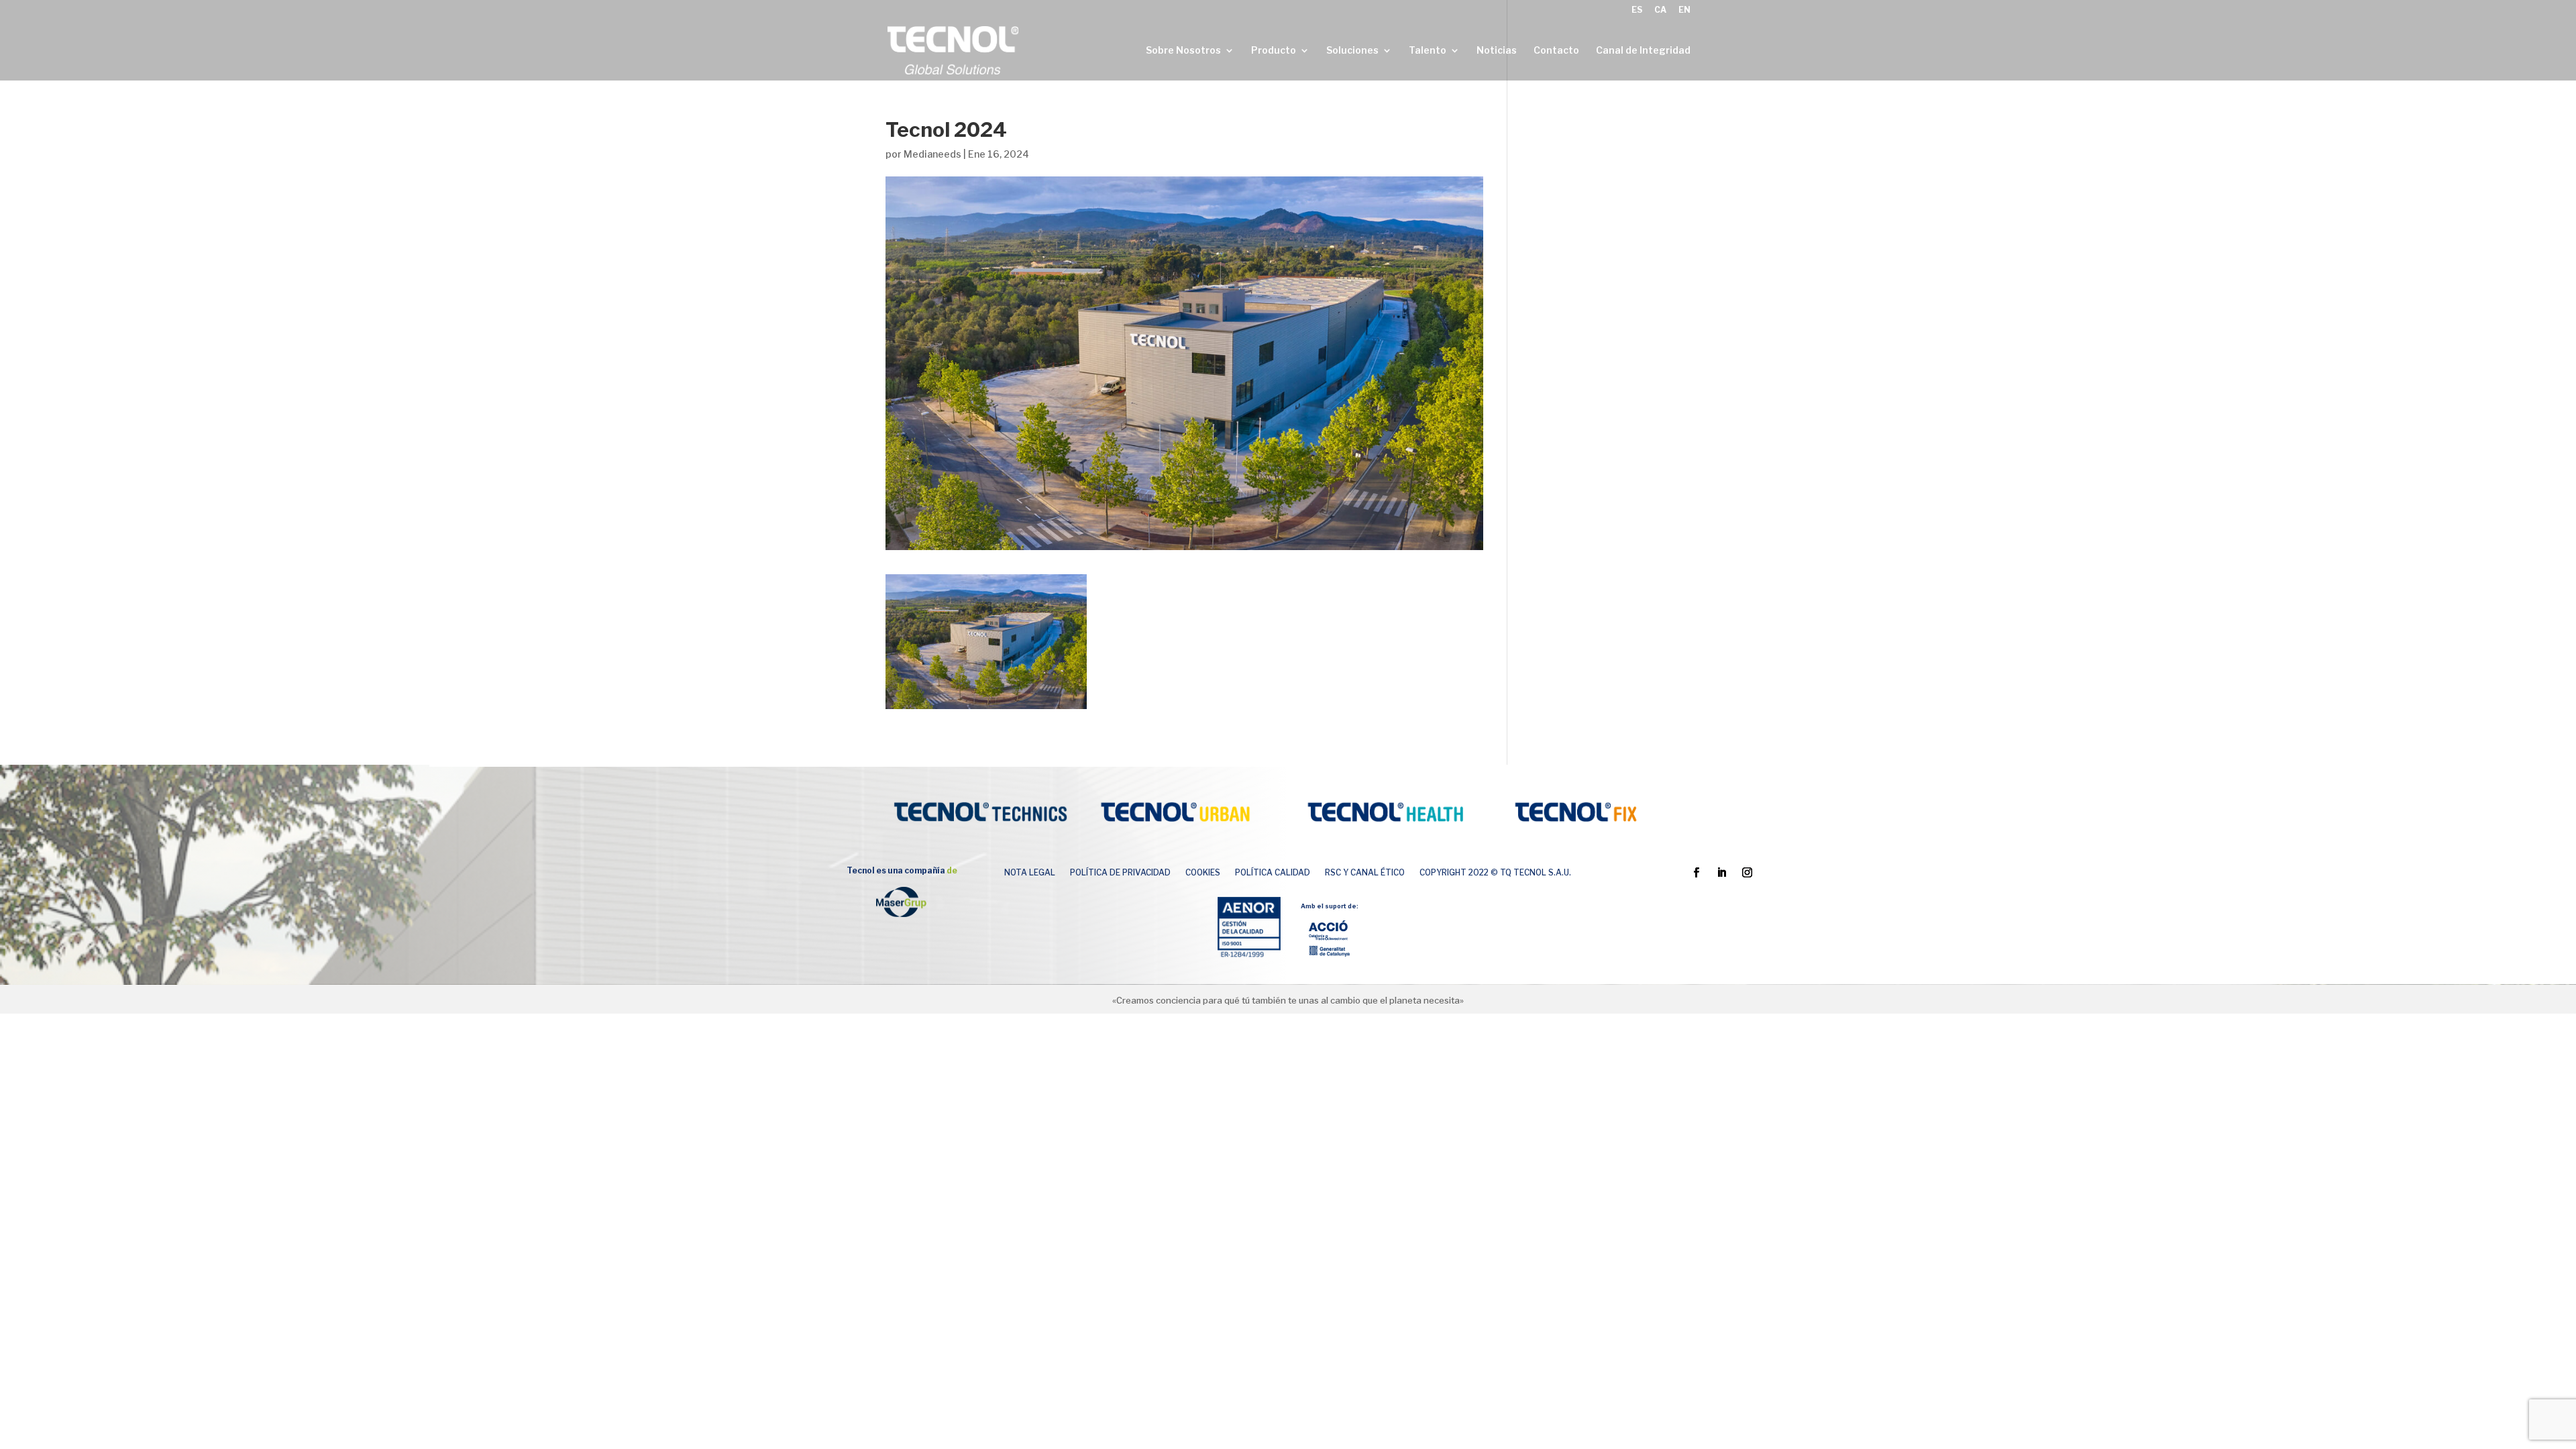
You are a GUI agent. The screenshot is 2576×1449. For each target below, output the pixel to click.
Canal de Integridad (1643, 51)
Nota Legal (1030, 873)
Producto (1274, 51)
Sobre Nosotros (1183, 51)
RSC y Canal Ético (1365, 873)
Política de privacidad (1120, 873)
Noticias (1497, 51)
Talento (1428, 51)
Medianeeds (932, 154)
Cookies (1203, 873)
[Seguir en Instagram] (1748, 873)
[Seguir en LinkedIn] (1722, 873)
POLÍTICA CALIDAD (1273, 873)
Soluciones (1352, 51)
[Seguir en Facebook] (1697, 873)
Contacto (1556, 51)
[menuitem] (1637, 13)
